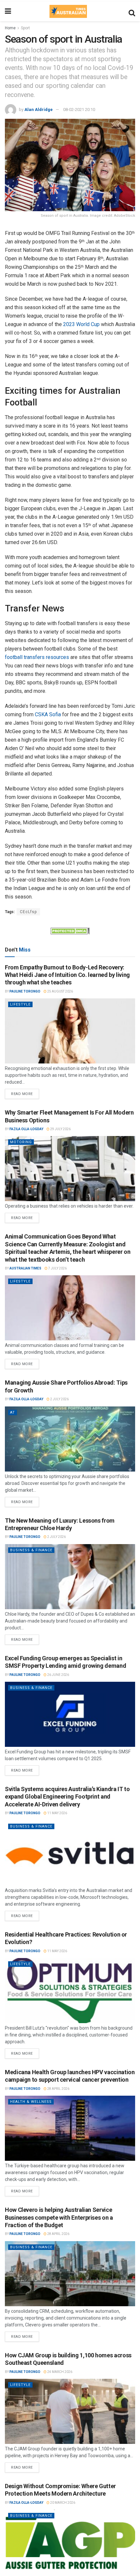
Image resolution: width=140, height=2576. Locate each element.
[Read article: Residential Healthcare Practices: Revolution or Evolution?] (70, 1991)
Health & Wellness (31, 2102)
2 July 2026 (59, 1399)
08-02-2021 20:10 (79, 110)
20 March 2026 (62, 2503)
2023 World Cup (81, 324)
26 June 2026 (58, 1675)
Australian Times (25, 1268)
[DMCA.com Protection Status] (70, 930)
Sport (25, 28)
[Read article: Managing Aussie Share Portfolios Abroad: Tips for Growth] (70, 1439)
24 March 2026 (59, 2372)
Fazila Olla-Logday (26, 1129)
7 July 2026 (57, 1268)
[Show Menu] (8, 11)
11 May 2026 (57, 1813)
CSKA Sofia (48, 714)
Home (10, 28)
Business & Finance (31, 1550)
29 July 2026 (60, 1129)
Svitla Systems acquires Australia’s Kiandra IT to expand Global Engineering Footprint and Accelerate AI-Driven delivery (67, 1797)
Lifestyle (20, 1004)
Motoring (21, 1142)
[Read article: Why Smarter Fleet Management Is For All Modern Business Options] (70, 1169)
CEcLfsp (28, 912)
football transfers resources (37, 657)
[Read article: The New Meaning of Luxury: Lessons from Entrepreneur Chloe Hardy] (70, 1577)
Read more (25, 1092)
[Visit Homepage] (68, 11)
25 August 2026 (60, 991)
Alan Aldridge (39, 110)
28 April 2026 (58, 2089)
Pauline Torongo (25, 991)
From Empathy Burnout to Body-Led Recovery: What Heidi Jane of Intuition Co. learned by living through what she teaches (67, 975)
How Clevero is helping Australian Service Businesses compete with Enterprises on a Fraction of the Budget (59, 2217)
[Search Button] (132, 11)
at (13, 1412)
